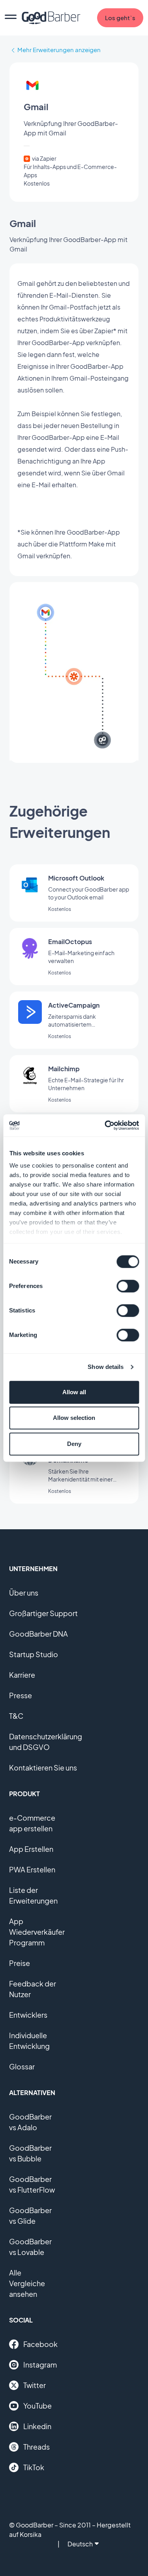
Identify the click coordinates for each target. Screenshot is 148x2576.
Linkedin (37, 2426)
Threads (37, 2447)
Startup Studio (34, 1654)
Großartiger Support (43, 1613)
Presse (21, 1695)
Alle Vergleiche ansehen (27, 2283)
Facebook (40, 2344)
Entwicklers (28, 2015)
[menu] (11, 18)
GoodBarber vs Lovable (30, 2247)
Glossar (22, 2066)
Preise (20, 1963)
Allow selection (74, 1418)
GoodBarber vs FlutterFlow (32, 2184)
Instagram (40, 2365)
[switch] (128, 1286)
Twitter (35, 2385)
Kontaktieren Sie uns (43, 1768)
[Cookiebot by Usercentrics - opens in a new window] (105, 1125)
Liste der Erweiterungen (33, 1895)
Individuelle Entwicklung (29, 2041)
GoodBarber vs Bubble (30, 2153)
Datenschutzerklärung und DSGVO (46, 1742)
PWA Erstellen (32, 1869)
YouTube (37, 2406)
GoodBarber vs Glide (30, 2216)
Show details (106, 1367)
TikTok (34, 2467)
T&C (16, 1716)
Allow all (74, 1392)
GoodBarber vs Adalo (30, 2122)
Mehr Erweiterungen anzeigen (59, 50)
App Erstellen (31, 1849)
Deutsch (80, 2544)
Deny (74, 1444)
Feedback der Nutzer (33, 1989)
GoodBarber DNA (38, 1634)
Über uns (24, 1593)
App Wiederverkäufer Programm (37, 1932)
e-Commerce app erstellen (32, 1823)
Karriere (22, 1675)
